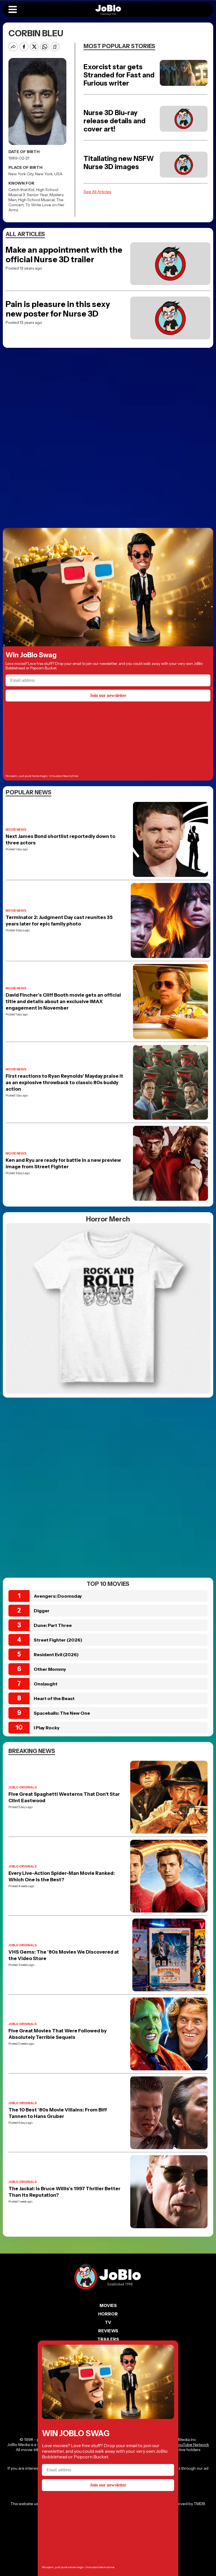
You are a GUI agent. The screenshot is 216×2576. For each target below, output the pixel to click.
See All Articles (97, 192)
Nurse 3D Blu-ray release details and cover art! (114, 121)
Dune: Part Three (53, 1625)
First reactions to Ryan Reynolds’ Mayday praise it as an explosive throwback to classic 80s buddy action (64, 1082)
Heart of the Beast (54, 1698)
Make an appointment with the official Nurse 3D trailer (64, 255)
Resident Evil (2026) (56, 1654)
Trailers (108, 2339)
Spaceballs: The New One (62, 1713)
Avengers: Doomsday (58, 1596)
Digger (42, 1611)
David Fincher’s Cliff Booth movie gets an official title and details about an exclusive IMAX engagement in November (63, 1001)
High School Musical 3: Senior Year (33, 192)
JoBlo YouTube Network (187, 2445)
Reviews (108, 2331)
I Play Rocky (47, 1728)
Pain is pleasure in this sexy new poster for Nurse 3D (58, 309)
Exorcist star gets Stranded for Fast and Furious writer (119, 75)
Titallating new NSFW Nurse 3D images (119, 163)
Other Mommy (50, 1669)
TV (108, 2322)
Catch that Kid (21, 190)
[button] (13, 10)
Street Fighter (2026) (58, 1640)
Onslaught (46, 1684)
